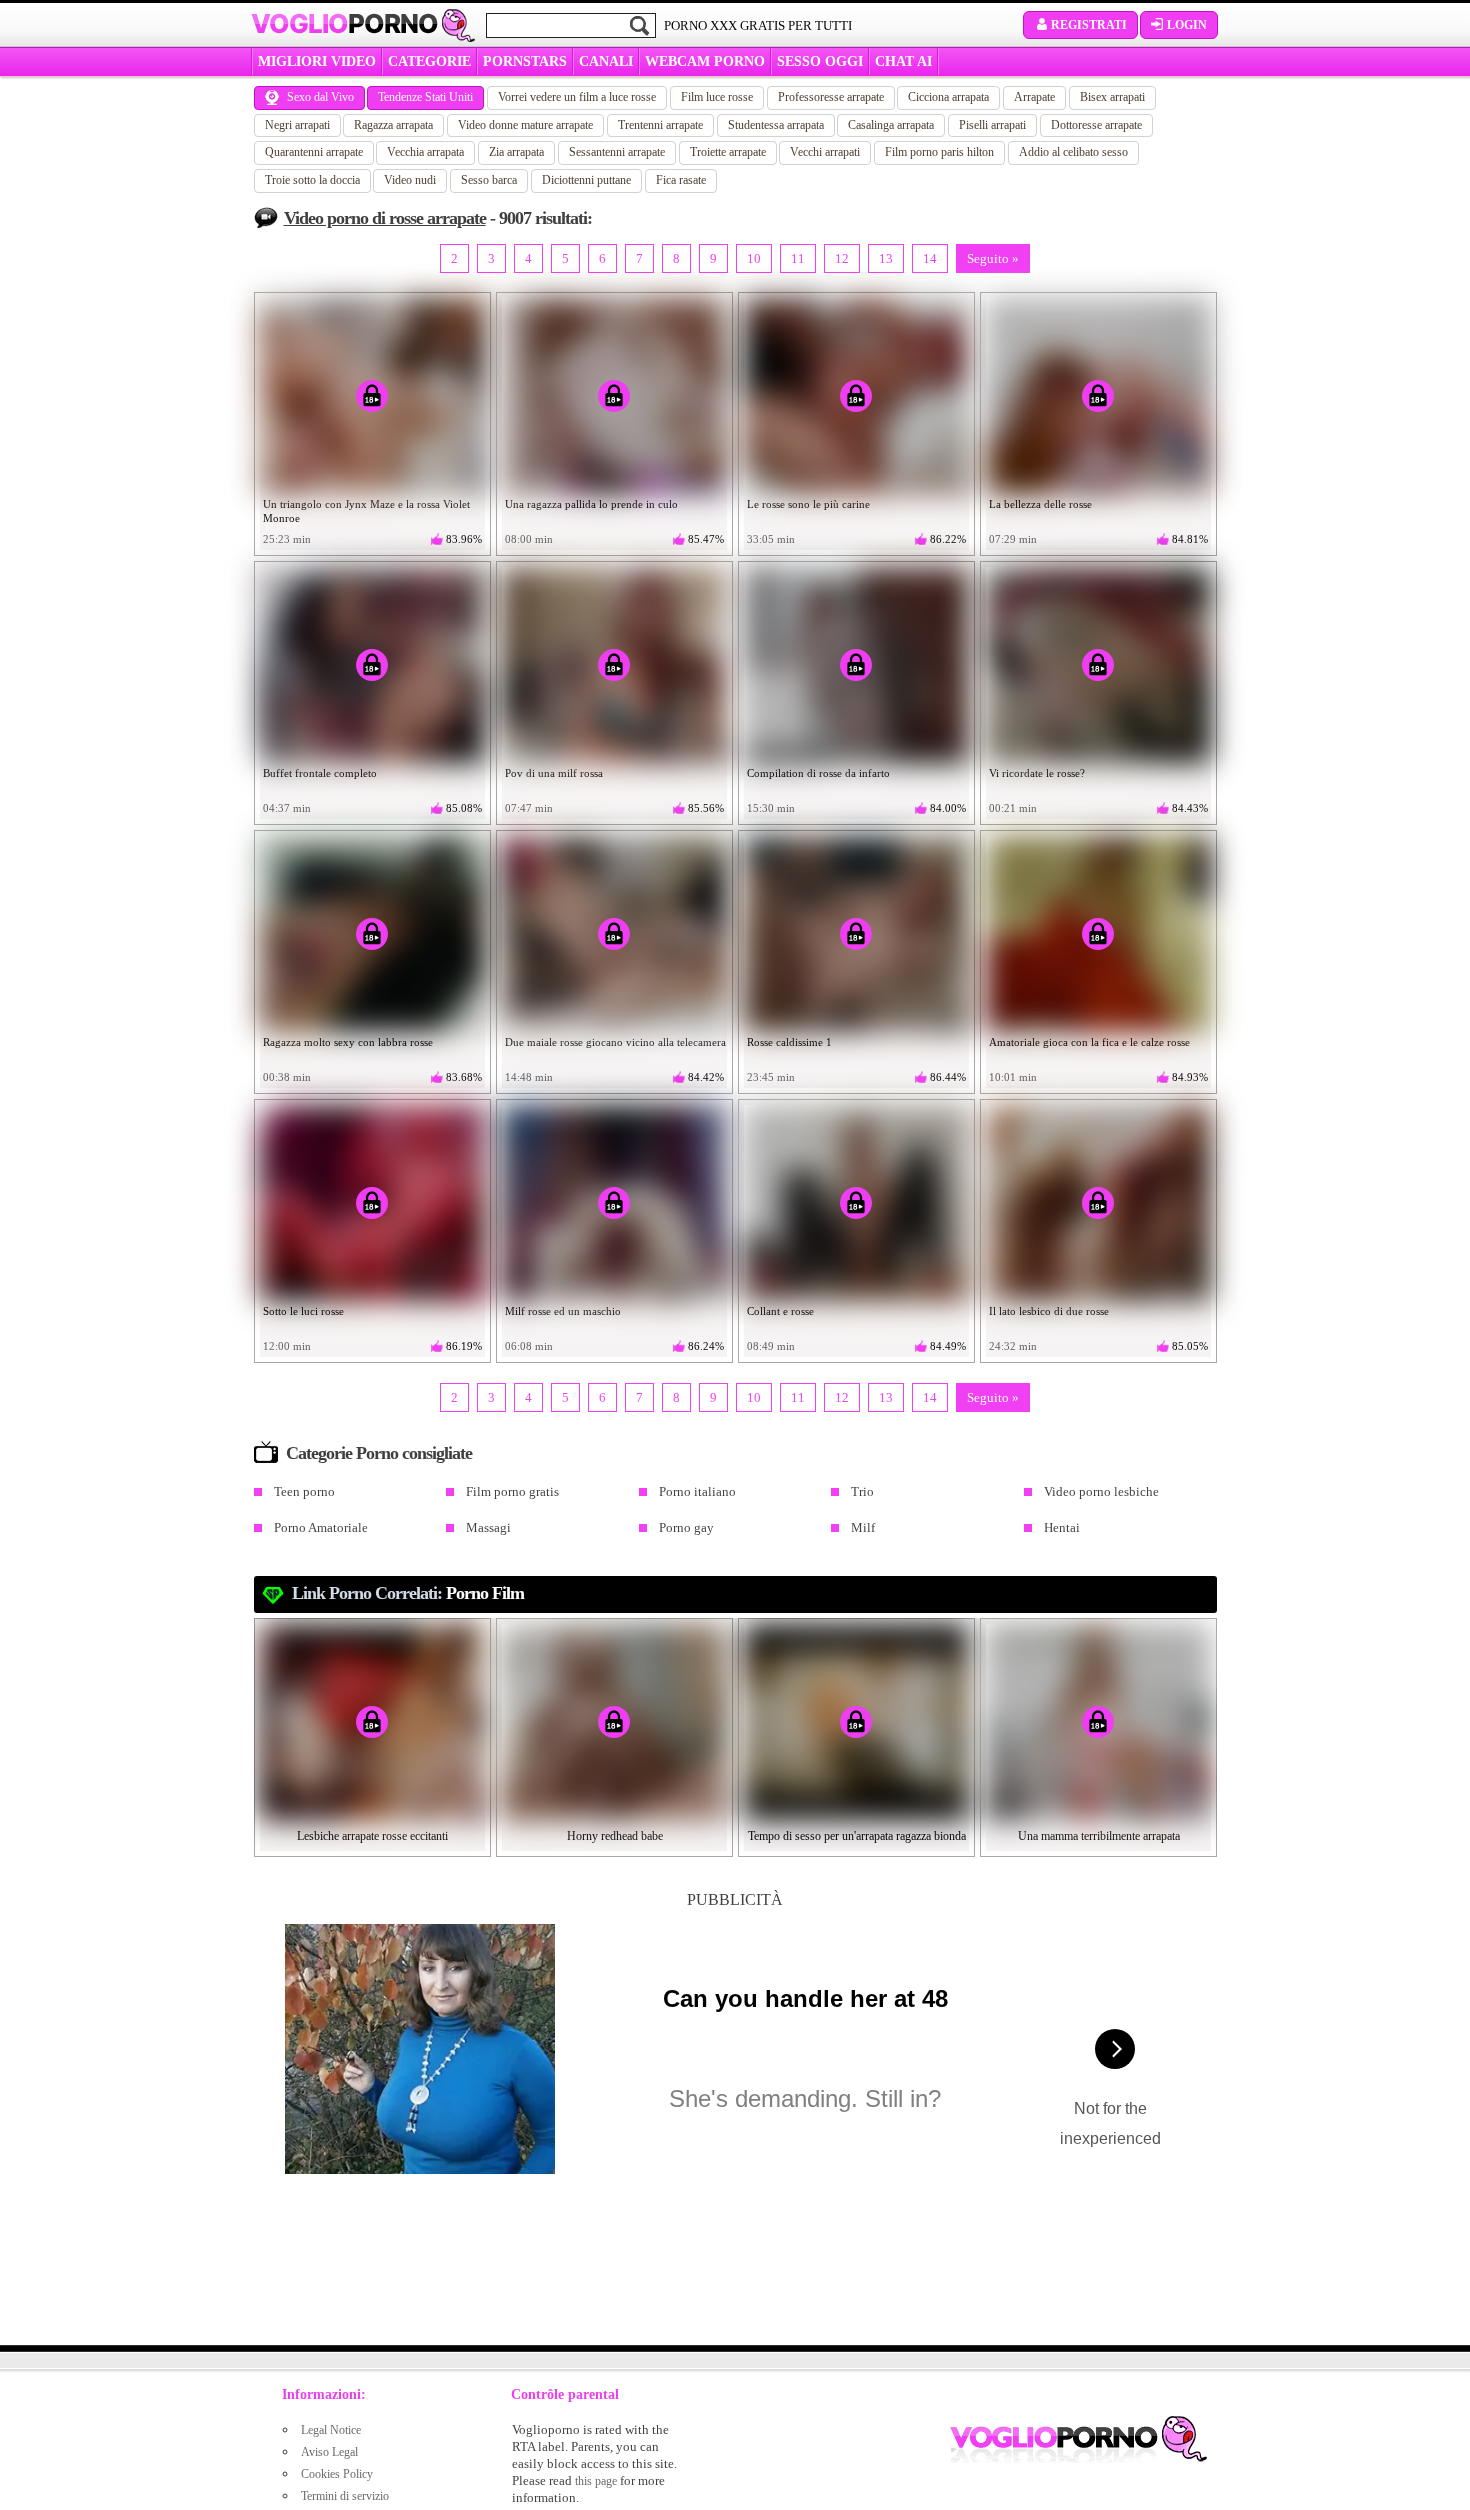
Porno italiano (697, 1491)
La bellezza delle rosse (1040, 504)
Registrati (1089, 25)
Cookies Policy (337, 2474)
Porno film (485, 1593)
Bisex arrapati (1112, 97)
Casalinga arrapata (891, 125)
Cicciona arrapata (948, 97)
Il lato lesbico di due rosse (1049, 1311)
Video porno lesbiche (1101, 1491)
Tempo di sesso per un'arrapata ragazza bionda (857, 1836)
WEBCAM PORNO (705, 61)
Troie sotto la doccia (312, 180)
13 (886, 258)
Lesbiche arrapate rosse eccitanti (372, 1836)
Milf (863, 1527)
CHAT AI (903, 61)
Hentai (1062, 1527)
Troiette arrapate (728, 152)
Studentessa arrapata (776, 125)
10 (754, 258)
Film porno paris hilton (939, 152)
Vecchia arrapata (425, 152)
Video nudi (410, 180)
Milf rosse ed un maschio (563, 1311)
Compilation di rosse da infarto (818, 773)
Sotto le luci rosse (303, 1311)
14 (930, 258)
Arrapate (1034, 97)
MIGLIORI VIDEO (317, 61)
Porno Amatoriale (321, 1527)
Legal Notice (331, 2430)
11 (798, 258)
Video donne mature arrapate (525, 125)
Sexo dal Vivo (320, 97)
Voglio (344, 24)
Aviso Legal (329, 2452)
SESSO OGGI (820, 61)
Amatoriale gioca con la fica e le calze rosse (1089, 1042)
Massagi (488, 1527)
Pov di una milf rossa (554, 773)
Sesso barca (489, 180)
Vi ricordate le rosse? (1037, 773)
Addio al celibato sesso (1073, 152)
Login (1187, 25)
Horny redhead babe (615, 1836)
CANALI (606, 61)
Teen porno (304, 1491)
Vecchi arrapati (825, 152)
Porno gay (686, 1527)
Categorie (429, 61)
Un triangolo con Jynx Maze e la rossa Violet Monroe (366, 511)
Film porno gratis (512, 1491)
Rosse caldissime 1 (789, 1042)
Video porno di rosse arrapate (385, 218)
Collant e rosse (780, 1311)
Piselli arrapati (992, 125)
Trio (862, 1491)
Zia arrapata (516, 152)
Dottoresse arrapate (1096, 125)
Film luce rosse (717, 97)
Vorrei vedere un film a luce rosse (577, 97)
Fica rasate (681, 180)
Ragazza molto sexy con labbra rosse (348, 1042)
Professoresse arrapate (831, 97)
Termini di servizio (345, 2496)
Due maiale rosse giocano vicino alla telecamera (615, 1042)
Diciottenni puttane (586, 180)
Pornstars (525, 61)
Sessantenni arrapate (617, 152)
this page (596, 2481)
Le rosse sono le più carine (808, 504)
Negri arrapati (297, 125)
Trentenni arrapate (660, 125)
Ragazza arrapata (393, 125)
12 (842, 258)
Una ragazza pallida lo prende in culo (591, 504)
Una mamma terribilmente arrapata (1099, 1836)
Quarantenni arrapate (314, 152)
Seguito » (993, 258)
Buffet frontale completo (320, 773)
